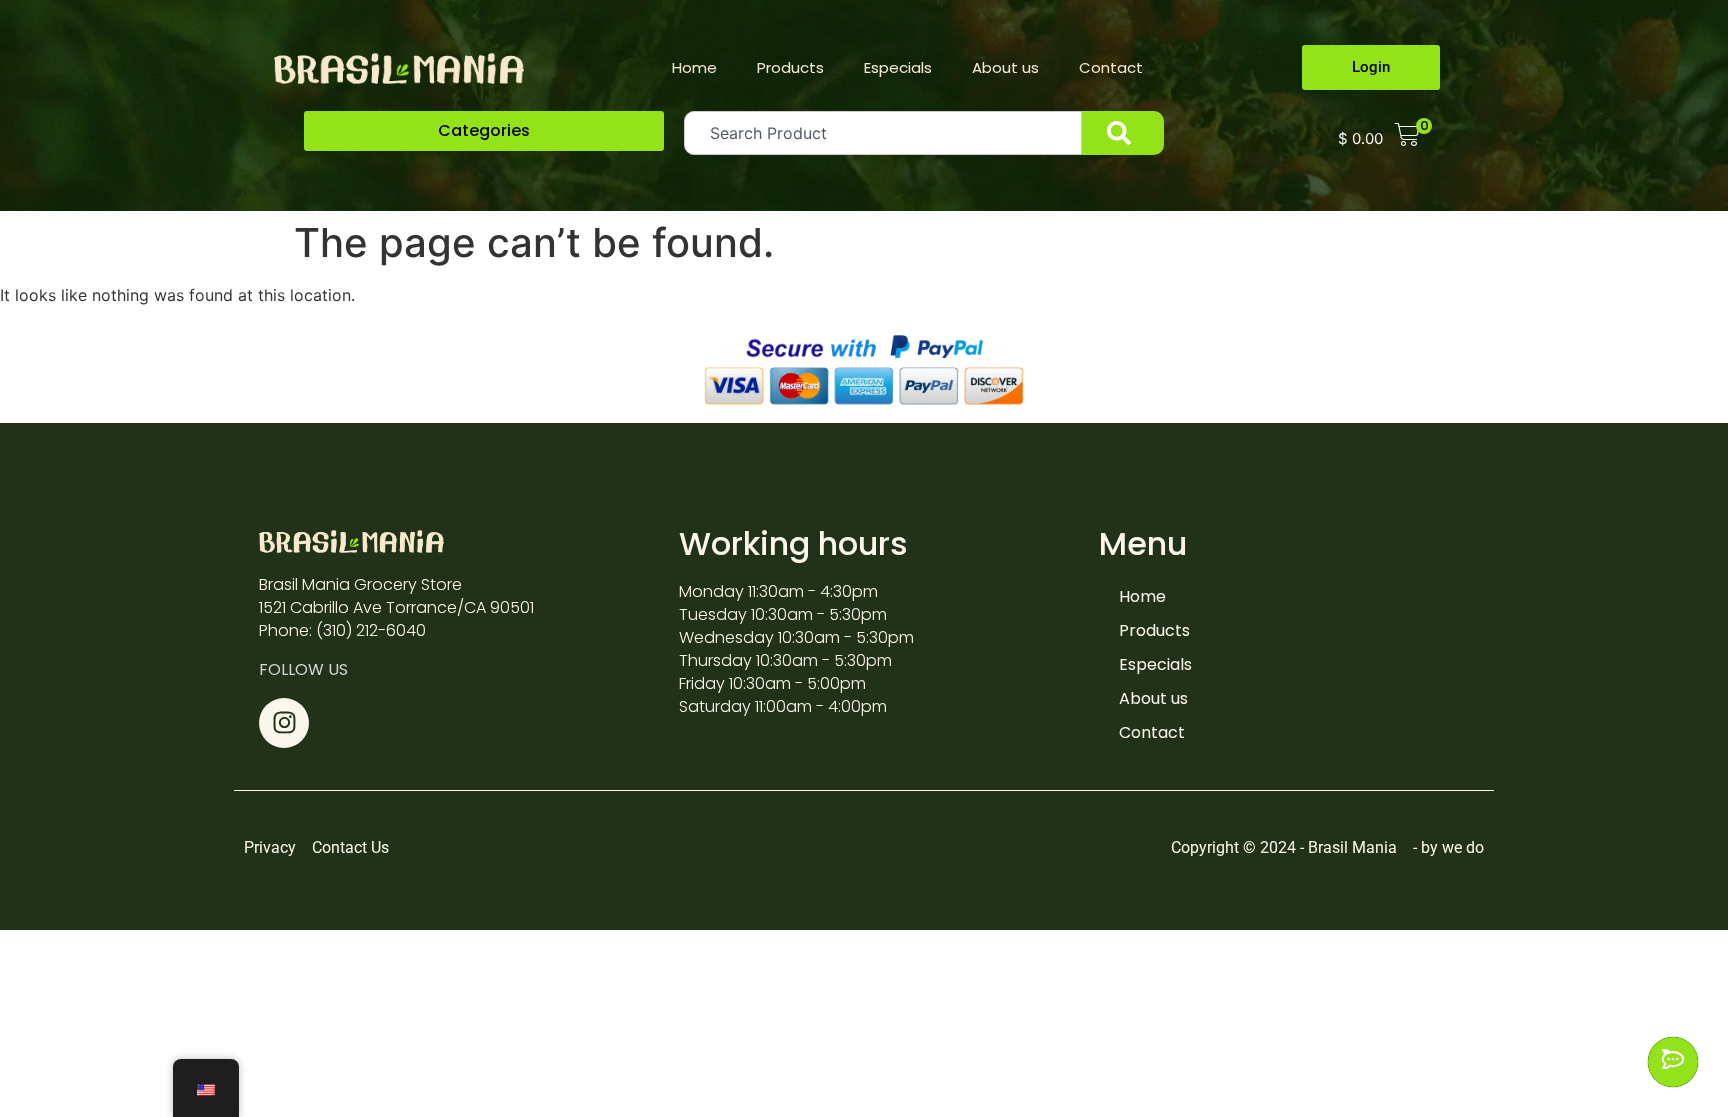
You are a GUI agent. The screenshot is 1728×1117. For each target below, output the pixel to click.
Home (694, 67)
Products (790, 67)
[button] (484, 131)
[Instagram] (284, 723)
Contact (1111, 67)
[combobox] (883, 133)
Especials (898, 67)
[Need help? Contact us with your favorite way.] (1673, 1062)
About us (1005, 67)
